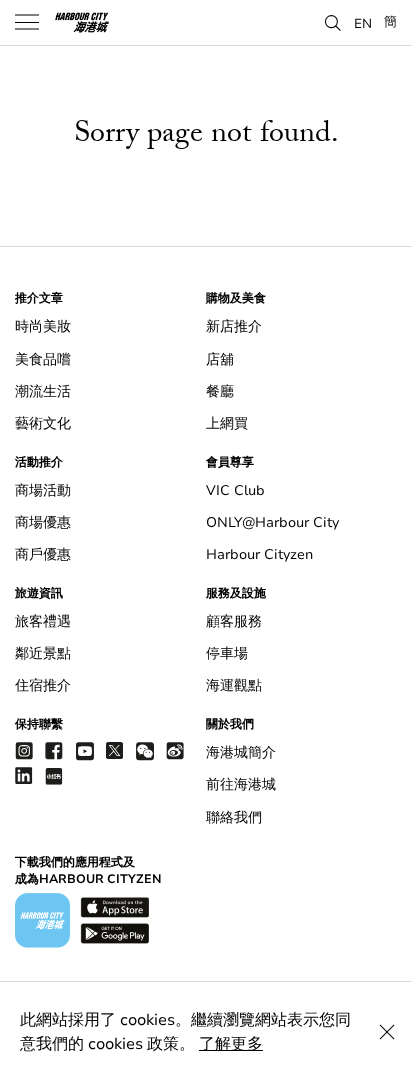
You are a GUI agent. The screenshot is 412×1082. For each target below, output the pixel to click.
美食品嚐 (43, 359)
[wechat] (145, 751)
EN (363, 23)
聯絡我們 (234, 817)
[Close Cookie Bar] (387, 1032)
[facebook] (54, 750)
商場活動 (43, 490)
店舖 (220, 359)
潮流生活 (43, 391)
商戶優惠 (43, 554)
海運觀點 (234, 685)
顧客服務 (234, 621)
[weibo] (175, 750)
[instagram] (24, 750)
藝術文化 (43, 423)
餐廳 (220, 391)
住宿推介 (43, 685)
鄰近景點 (43, 653)
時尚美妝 (43, 326)
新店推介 (234, 326)
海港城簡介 (241, 752)
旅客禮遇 (43, 621)
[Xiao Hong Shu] (54, 775)
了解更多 (231, 1044)
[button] (333, 21)
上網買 (227, 423)
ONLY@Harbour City (272, 522)
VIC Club (235, 490)
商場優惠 (43, 522)
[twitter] (115, 750)
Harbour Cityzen (259, 554)
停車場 (227, 653)
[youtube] (85, 750)
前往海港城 (241, 784)
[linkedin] (24, 775)
